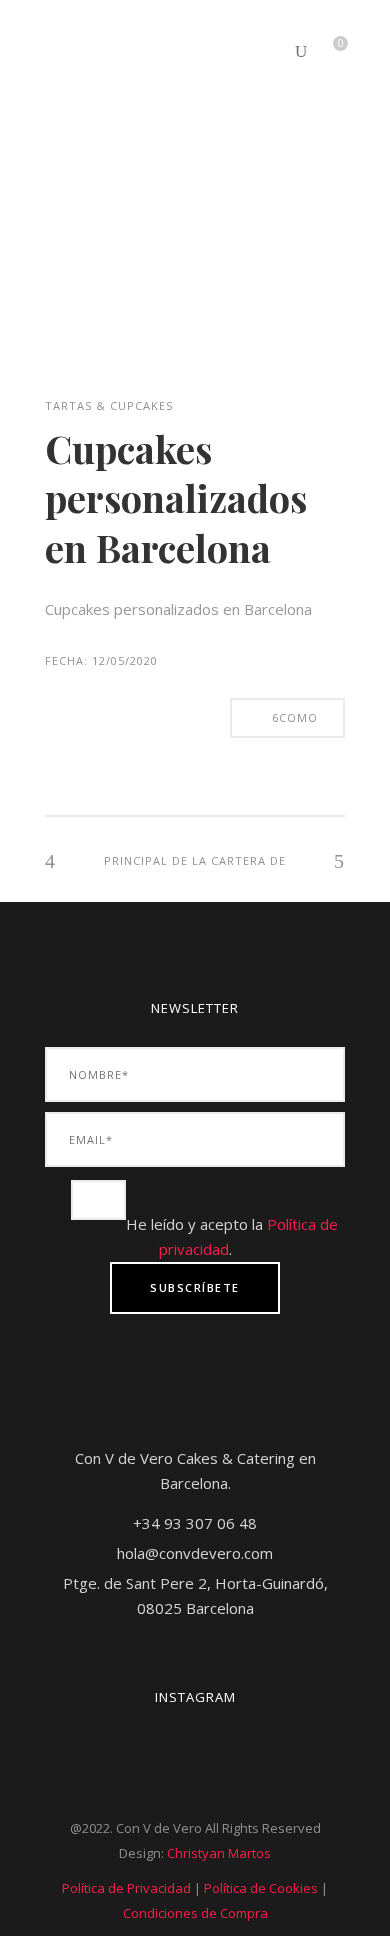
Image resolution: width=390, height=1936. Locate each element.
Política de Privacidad (126, 1888)
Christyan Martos (219, 1853)
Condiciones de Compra (195, 1913)
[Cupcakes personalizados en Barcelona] (95, 379)
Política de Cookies (261, 1888)
